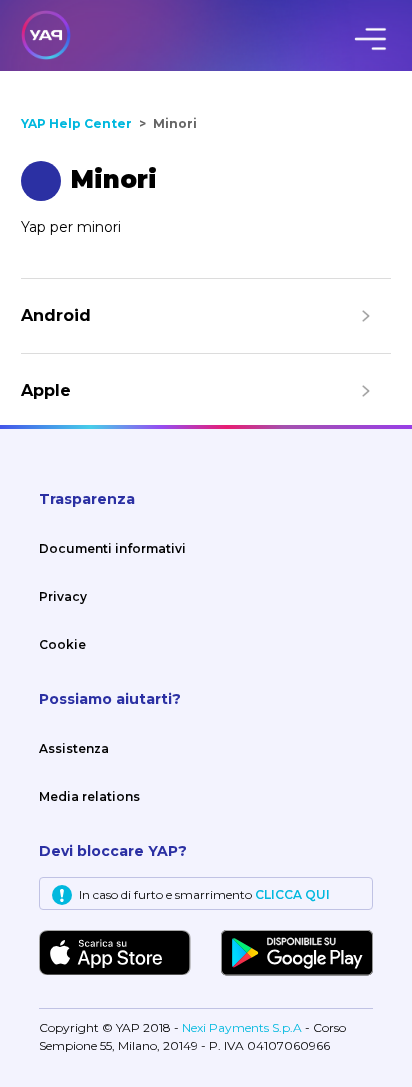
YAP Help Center (76, 123)
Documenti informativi (112, 548)
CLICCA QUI (292, 894)
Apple (46, 390)
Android (56, 315)
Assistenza (74, 748)
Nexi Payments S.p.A (243, 1027)
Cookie (62, 644)
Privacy (63, 596)
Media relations (89, 796)
